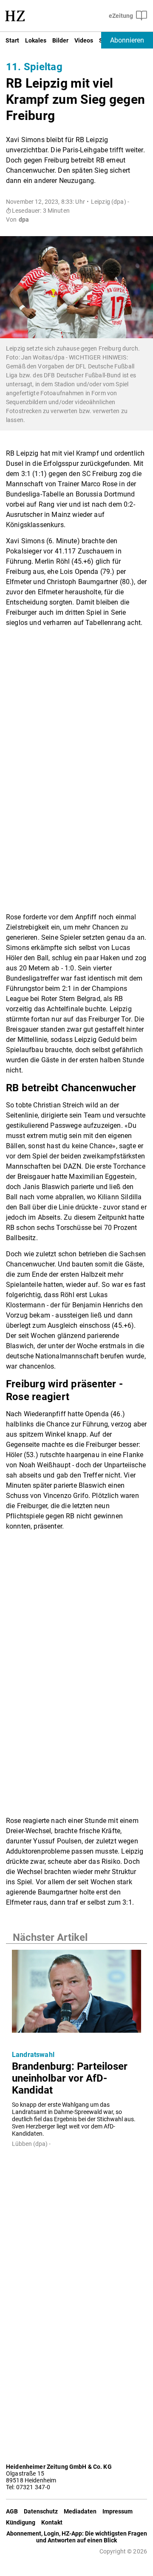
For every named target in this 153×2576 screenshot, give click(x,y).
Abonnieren (127, 40)
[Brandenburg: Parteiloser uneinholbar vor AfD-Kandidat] (76, 1994)
